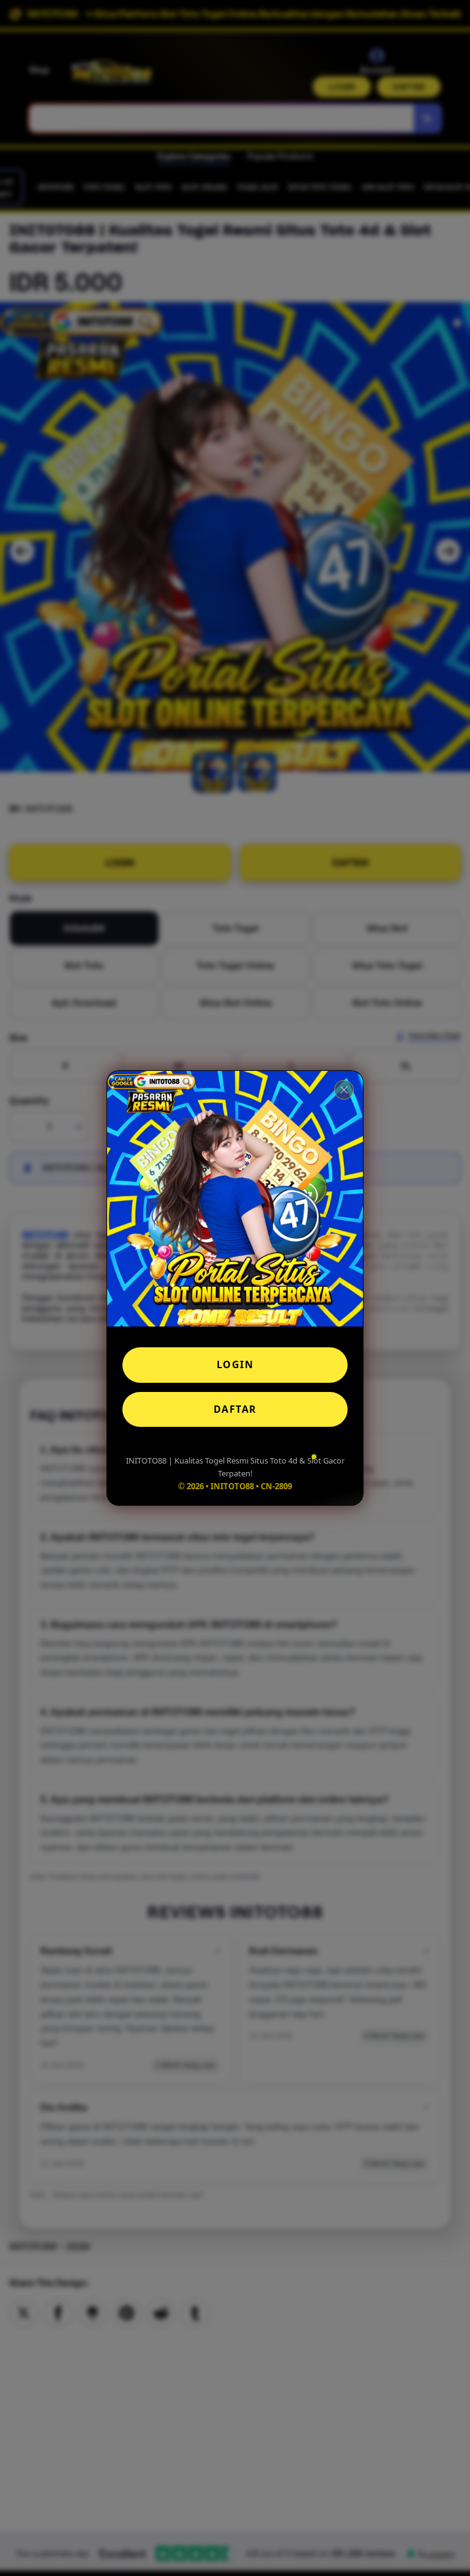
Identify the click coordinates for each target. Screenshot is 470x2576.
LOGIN (235, 1364)
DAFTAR (235, 1409)
